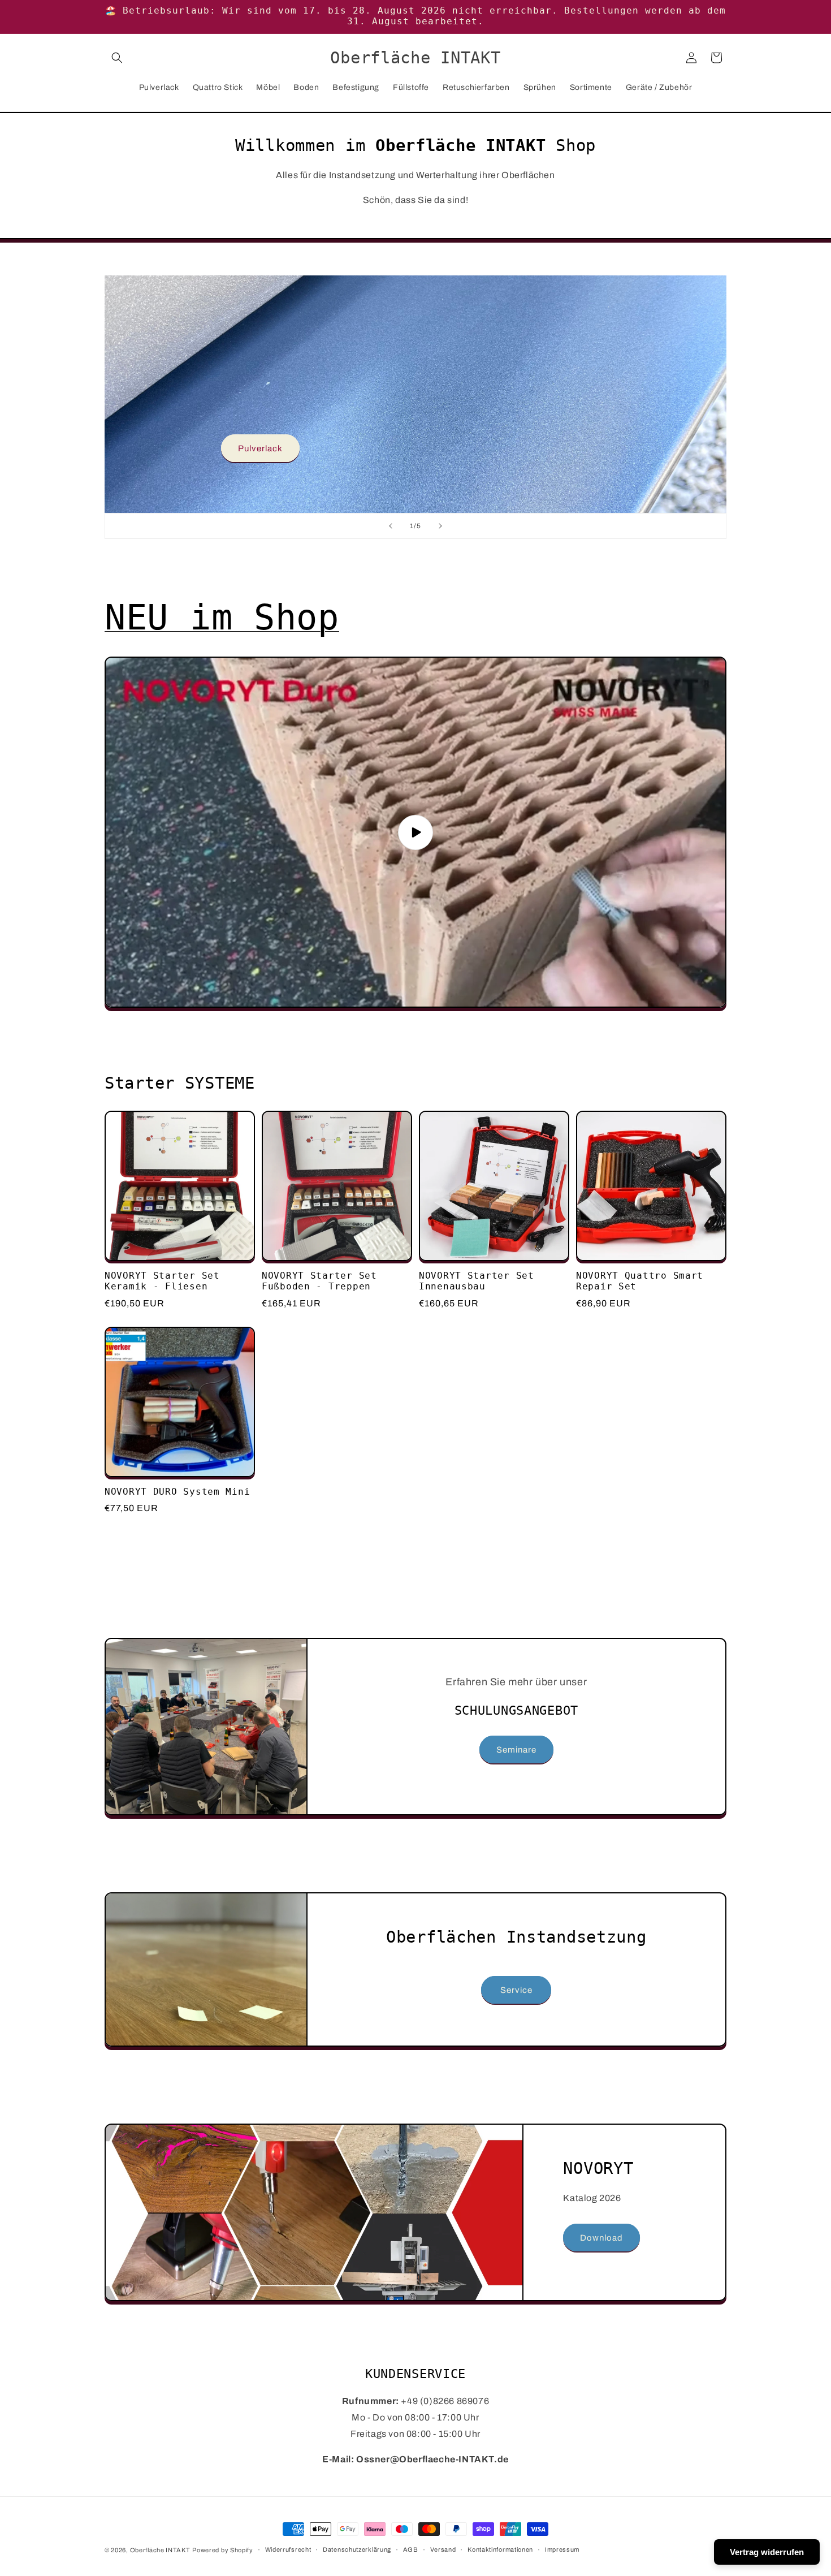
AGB (411, 2549)
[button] (117, 58)
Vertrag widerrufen (767, 2552)
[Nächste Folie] (440, 526)
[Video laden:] (415, 832)
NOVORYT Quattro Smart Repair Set (640, 1281)
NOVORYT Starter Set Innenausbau (477, 1281)
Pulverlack (260, 448)
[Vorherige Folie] (391, 526)
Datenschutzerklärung (357, 2549)
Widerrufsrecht (288, 2549)
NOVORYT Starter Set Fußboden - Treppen (319, 1281)
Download (601, 2238)
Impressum (562, 2549)
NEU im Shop (222, 617)
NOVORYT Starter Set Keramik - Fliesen (162, 1281)
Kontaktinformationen (500, 2549)
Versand (443, 2549)
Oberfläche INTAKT (160, 2550)
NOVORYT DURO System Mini (177, 1492)
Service (516, 1990)
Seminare (516, 1750)
